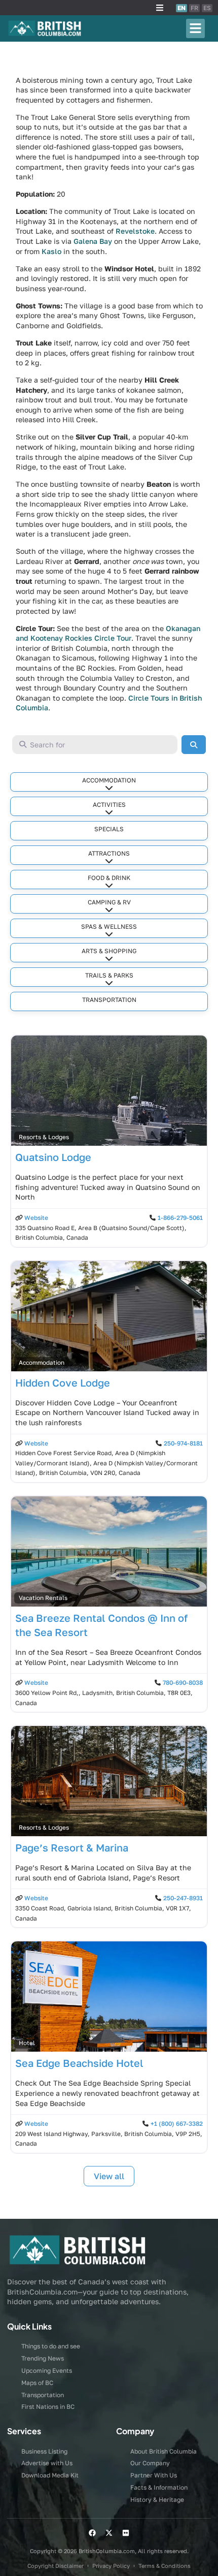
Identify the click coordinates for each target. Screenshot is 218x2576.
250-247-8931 (183, 1898)
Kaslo (51, 251)
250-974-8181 (183, 1443)
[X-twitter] (109, 2533)
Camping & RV (109, 902)
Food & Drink (109, 878)
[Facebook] (92, 2533)
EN (181, 8)
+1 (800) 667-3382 (177, 2124)
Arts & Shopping (109, 951)
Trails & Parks (109, 975)
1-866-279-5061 (180, 1218)
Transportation (109, 1000)
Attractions (109, 853)
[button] (160, 8)
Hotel (27, 2043)
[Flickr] (126, 2533)
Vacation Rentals (43, 1598)
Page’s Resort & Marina (72, 1847)
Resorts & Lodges (44, 1137)
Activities (109, 805)
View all (109, 2176)
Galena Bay (93, 241)
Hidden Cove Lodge (63, 1383)
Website (36, 1218)
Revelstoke (135, 231)
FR (194, 8)
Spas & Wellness (109, 926)
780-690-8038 (183, 1683)
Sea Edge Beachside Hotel (79, 2063)
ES (207, 8)
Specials (109, 829)
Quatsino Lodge (53, 1157)
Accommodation (109, 780)
